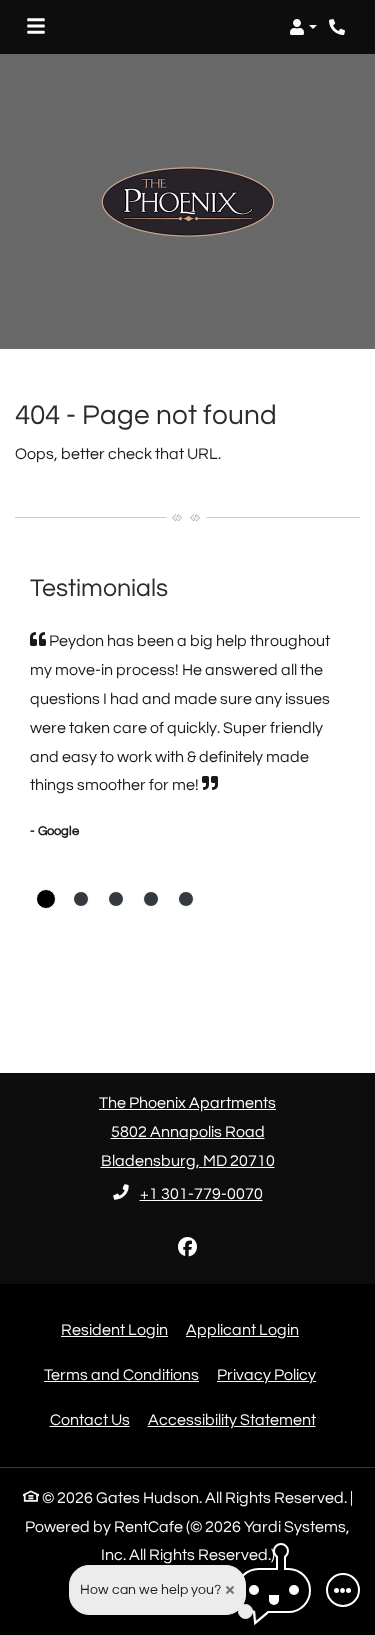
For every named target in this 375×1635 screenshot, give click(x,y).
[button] (303, 27)
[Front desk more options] (343, 1590)
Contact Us (90, 1420)
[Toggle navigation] (36, 27)
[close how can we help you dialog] (230, 1590)
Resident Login (114, 1329)
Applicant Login (242, 1329)
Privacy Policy (266, 1374)
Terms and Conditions (121, 1374)
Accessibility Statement (232, 1419)
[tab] (46, 899)
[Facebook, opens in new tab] (188, 1248)
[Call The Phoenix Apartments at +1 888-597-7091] (339, 27)
